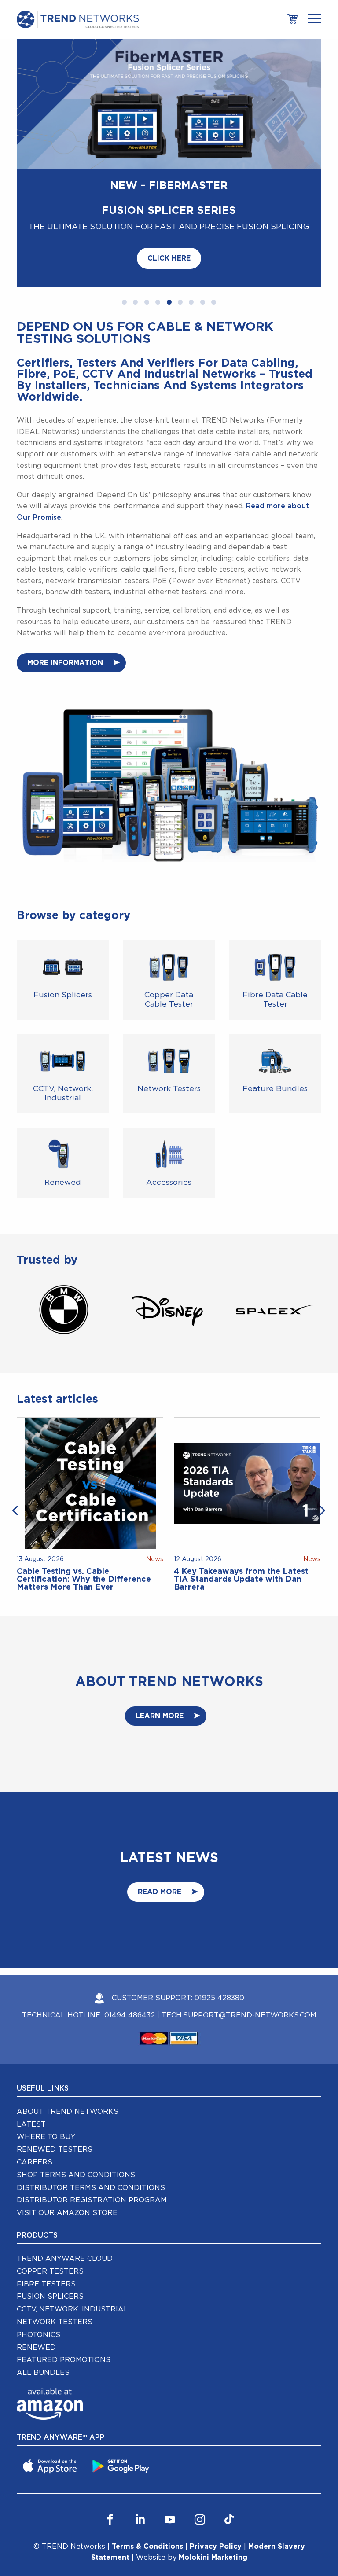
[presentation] (17, 1449)
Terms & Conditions (147, 2485)
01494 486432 (130, 1954)
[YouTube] (170, 2459)
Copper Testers (50, 2210)
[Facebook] (110, 2459)
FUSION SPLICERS (50, 2236)
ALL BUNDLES (43, 2311)
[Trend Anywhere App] (51, 2405)
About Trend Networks (68, 2051)
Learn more (160, 1655)
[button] (124, 242)
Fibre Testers (46, 2223)
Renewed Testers (55, 2089)
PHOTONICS (39, 2274)
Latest (31, 2063)
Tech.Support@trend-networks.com (239, 1954)
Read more (160, 1831)
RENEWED (36, 2286)
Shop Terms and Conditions (76, 2114)
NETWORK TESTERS (55, 2261)
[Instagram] (200, 2459)
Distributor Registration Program (92, 2139)
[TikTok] (229, 2459)
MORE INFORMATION (65, 602)
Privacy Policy (216, 2485)
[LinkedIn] (140, 2459)
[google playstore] (122, 2405)
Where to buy (46, 2076)
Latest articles (57, 1338)
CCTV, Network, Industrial (72, 2249)
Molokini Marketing (213, 2497)
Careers (35, 2101)
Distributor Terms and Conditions (91, 2127)
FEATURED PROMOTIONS (64, 2299)
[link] (292, 19)
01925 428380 (219, 1937)
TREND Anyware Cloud (65, 2198)
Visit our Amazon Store (67, 2152)
